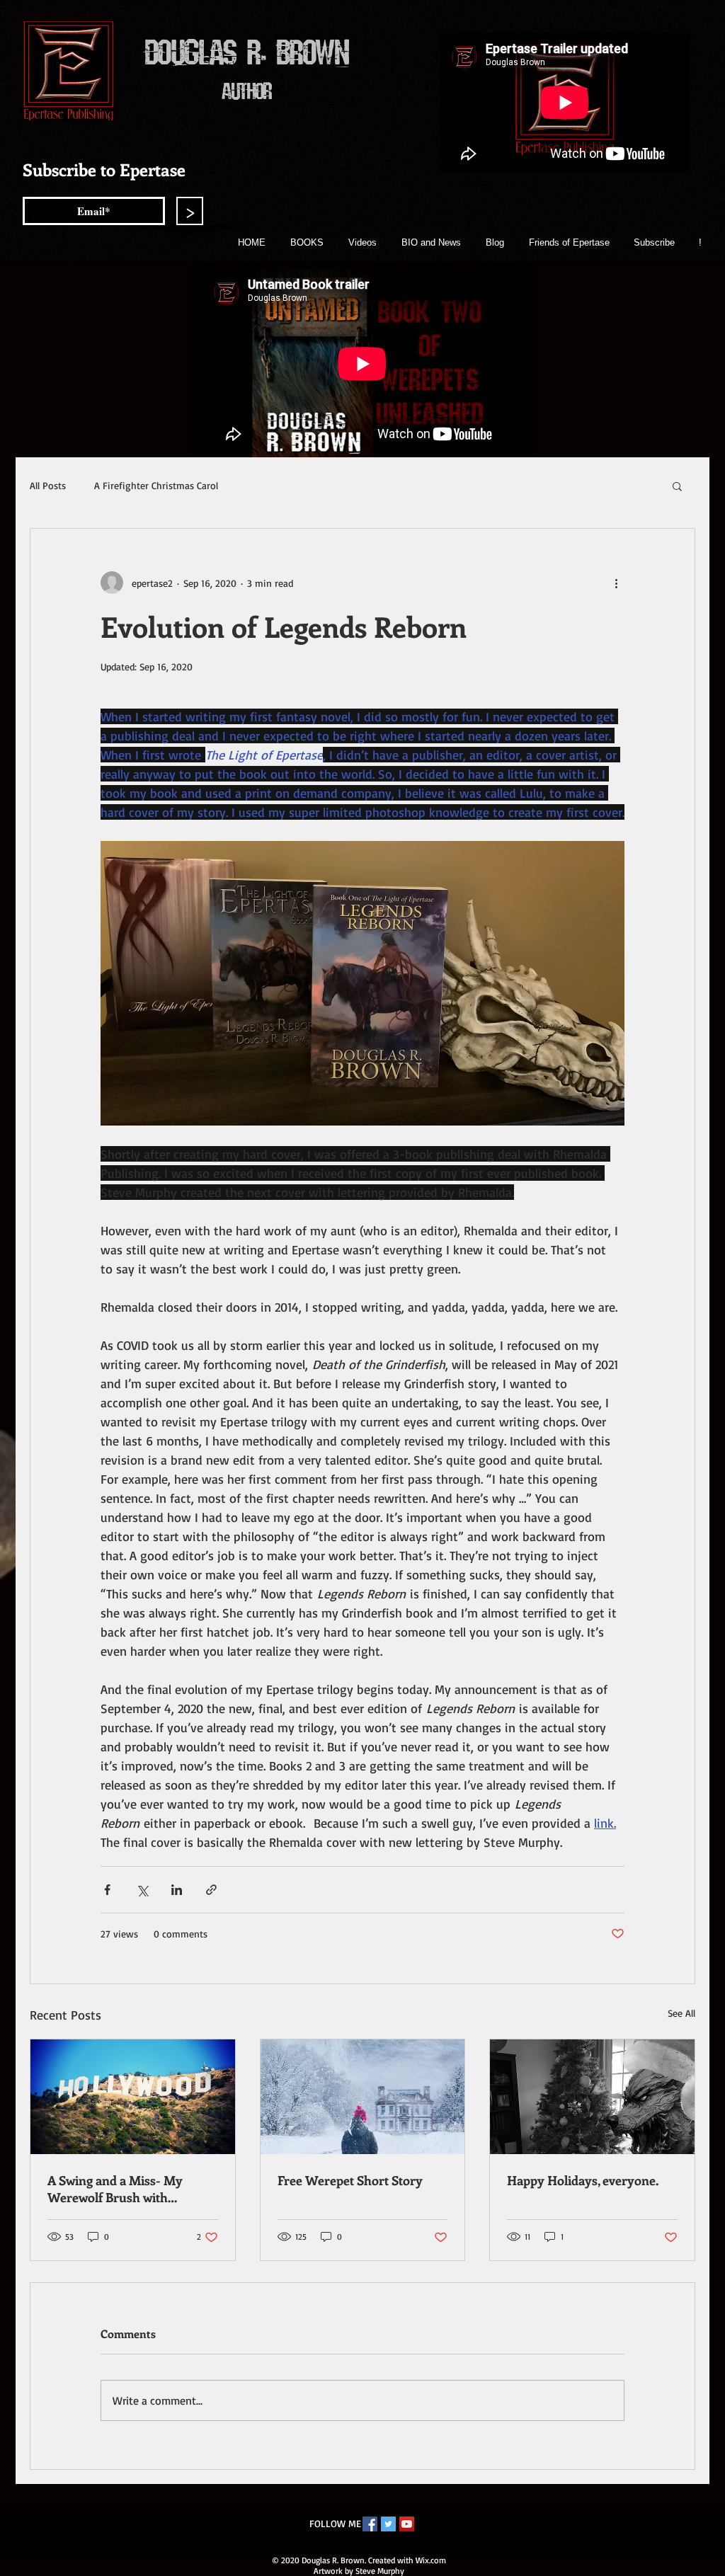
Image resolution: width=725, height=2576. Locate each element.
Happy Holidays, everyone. (583, 2180)
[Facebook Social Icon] (370, 2524)
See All (681, 2013)
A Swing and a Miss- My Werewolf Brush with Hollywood (115, 2189)
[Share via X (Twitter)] (142, 1890)
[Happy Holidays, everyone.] (592, 2097)
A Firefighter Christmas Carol (156, 485)
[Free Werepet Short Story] (363, 2097)
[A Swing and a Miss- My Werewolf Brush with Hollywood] (133, 2097)
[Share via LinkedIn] (177, 1890)
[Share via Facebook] (107, 1890)
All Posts (48, 485)
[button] (677, 486)
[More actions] (616, 583)
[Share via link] (211, 1890)
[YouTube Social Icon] (407, 2524)
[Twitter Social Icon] (388, 2524)
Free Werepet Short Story (350, 2180)
